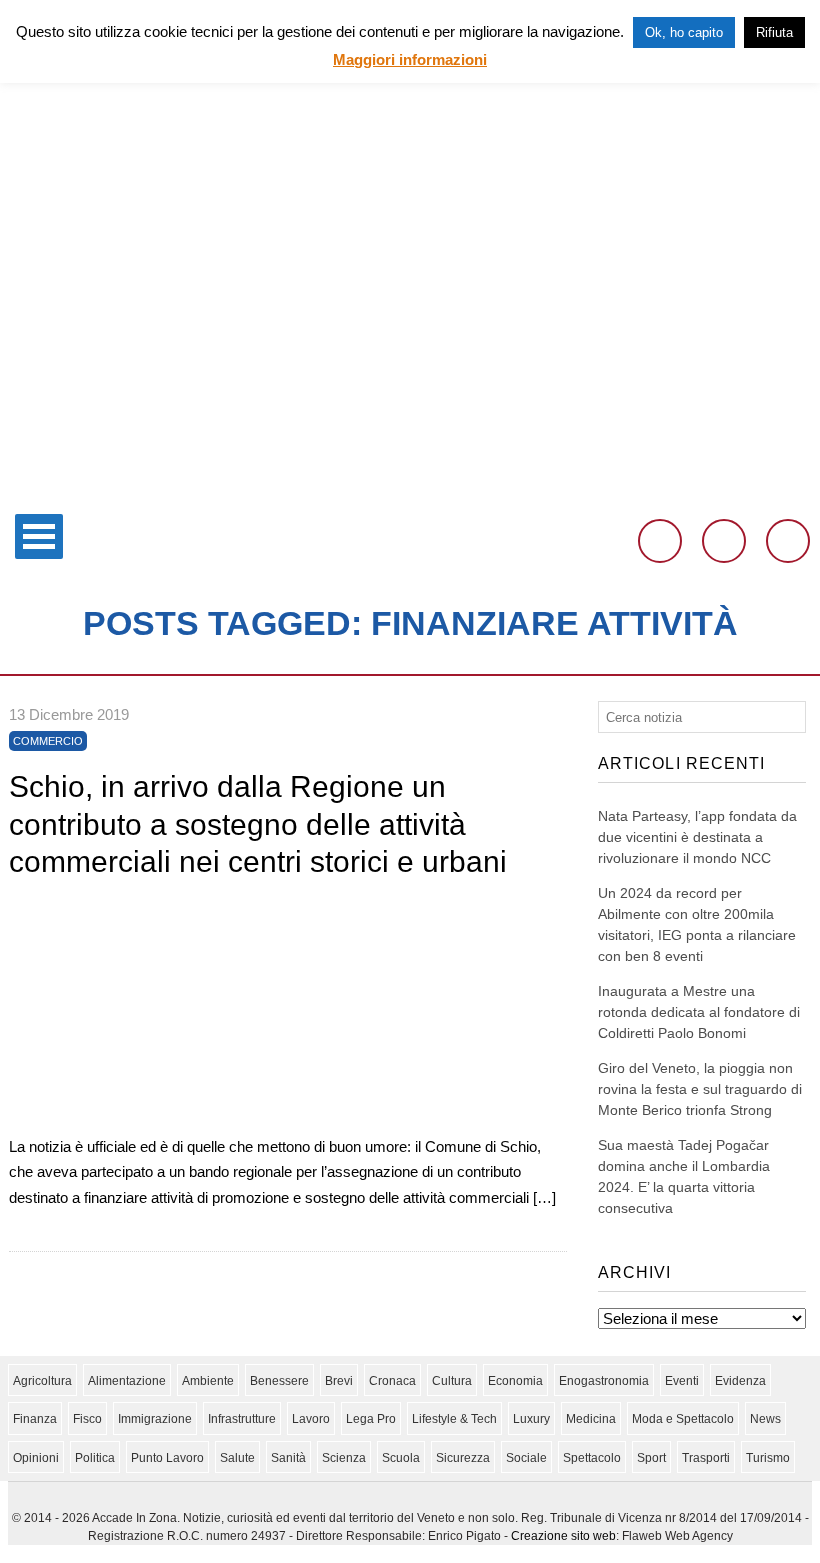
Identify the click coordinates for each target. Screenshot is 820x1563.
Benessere (279, 1381)
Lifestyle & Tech (454, 1419)
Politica (95, 1458)
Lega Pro (371, 1419)
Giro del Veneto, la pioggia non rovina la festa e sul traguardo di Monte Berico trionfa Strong (700, 1089)
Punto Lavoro (167, 1458)
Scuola (401, 1458)
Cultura (452, 1381)
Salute (237, 1458)
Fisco (87, 1419)
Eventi (682, 1381)
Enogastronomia (604, 1381)
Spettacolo (592, 1458)
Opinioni (36, 1458)
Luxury (531, 1419)
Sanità (288, 1458)
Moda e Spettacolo (683, 1419)
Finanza (35, 1419)
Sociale (526, 1458)
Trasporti (706, 1458)
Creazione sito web (563, 1536)
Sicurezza (463, 1458)
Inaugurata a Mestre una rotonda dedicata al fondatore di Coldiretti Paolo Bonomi (699, 1012)
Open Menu (39, 536)
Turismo (768, 1458)
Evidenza (740, 1381)
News (765, 1419)
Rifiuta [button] (774, 32)
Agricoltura (42, 1381)
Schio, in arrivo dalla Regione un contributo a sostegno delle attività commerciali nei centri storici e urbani (258, 824)
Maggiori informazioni (410, 59)
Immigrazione (155, 1419)
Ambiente (208, 1381)
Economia (515, 1381)
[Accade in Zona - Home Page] (410, 491)
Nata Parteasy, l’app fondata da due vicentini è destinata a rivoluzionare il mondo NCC (697, 837)
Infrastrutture (242, 1419)
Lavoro (311, 1419)
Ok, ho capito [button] (684, 32)
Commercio (48, 741)
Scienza (344, 1458)
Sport (651, 1458)
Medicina (591, 1419)
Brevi (339, 1381)
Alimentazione (127, 1381)
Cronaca (392, 1381)
